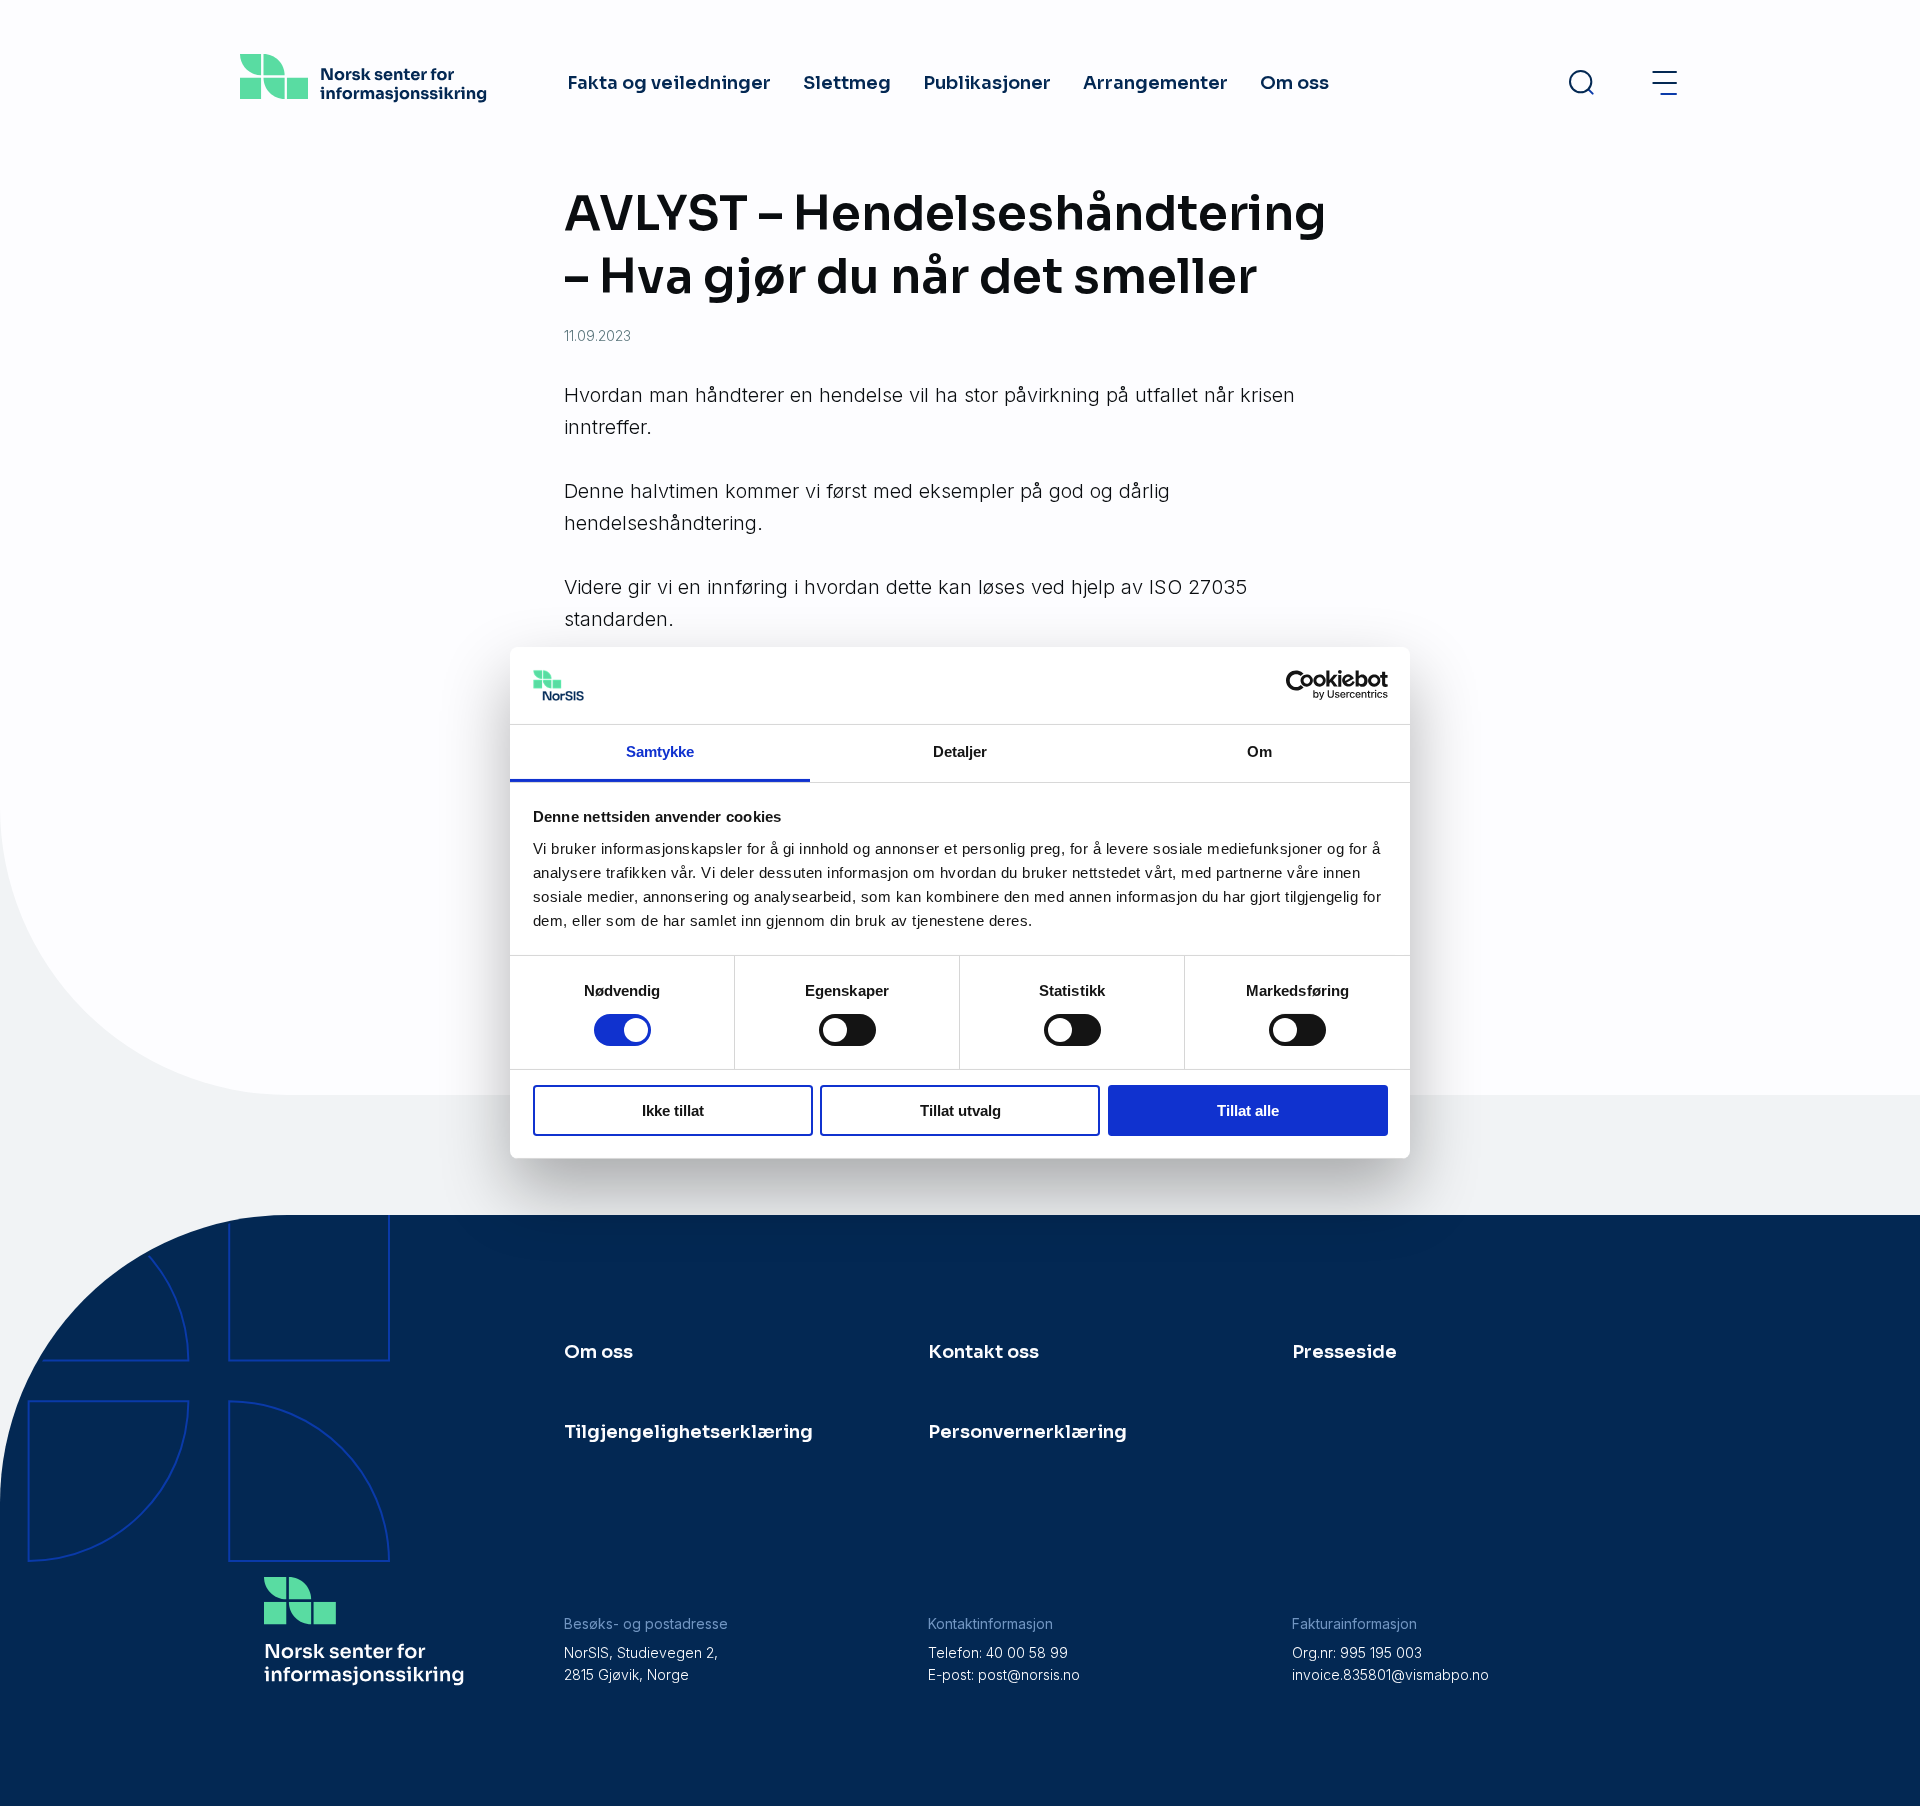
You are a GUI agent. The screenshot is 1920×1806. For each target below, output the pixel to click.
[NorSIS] (363, 96)
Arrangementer (1155, 83)
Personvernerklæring (1027, 1432)
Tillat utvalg (960, 1110)
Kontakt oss (983, 1352)
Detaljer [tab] (960, 751)
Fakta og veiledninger (669, 83)
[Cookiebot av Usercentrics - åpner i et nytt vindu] (1300, 685)
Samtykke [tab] (660, 751)
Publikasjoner (987, 83)
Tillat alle (1248, 1110)
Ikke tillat (673, 1110)
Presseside (1344, 1352)
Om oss (1294, 83)
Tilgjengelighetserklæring (688, 1432)
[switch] (847, 1030)
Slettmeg (847, 83)
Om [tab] (1259, 751)
